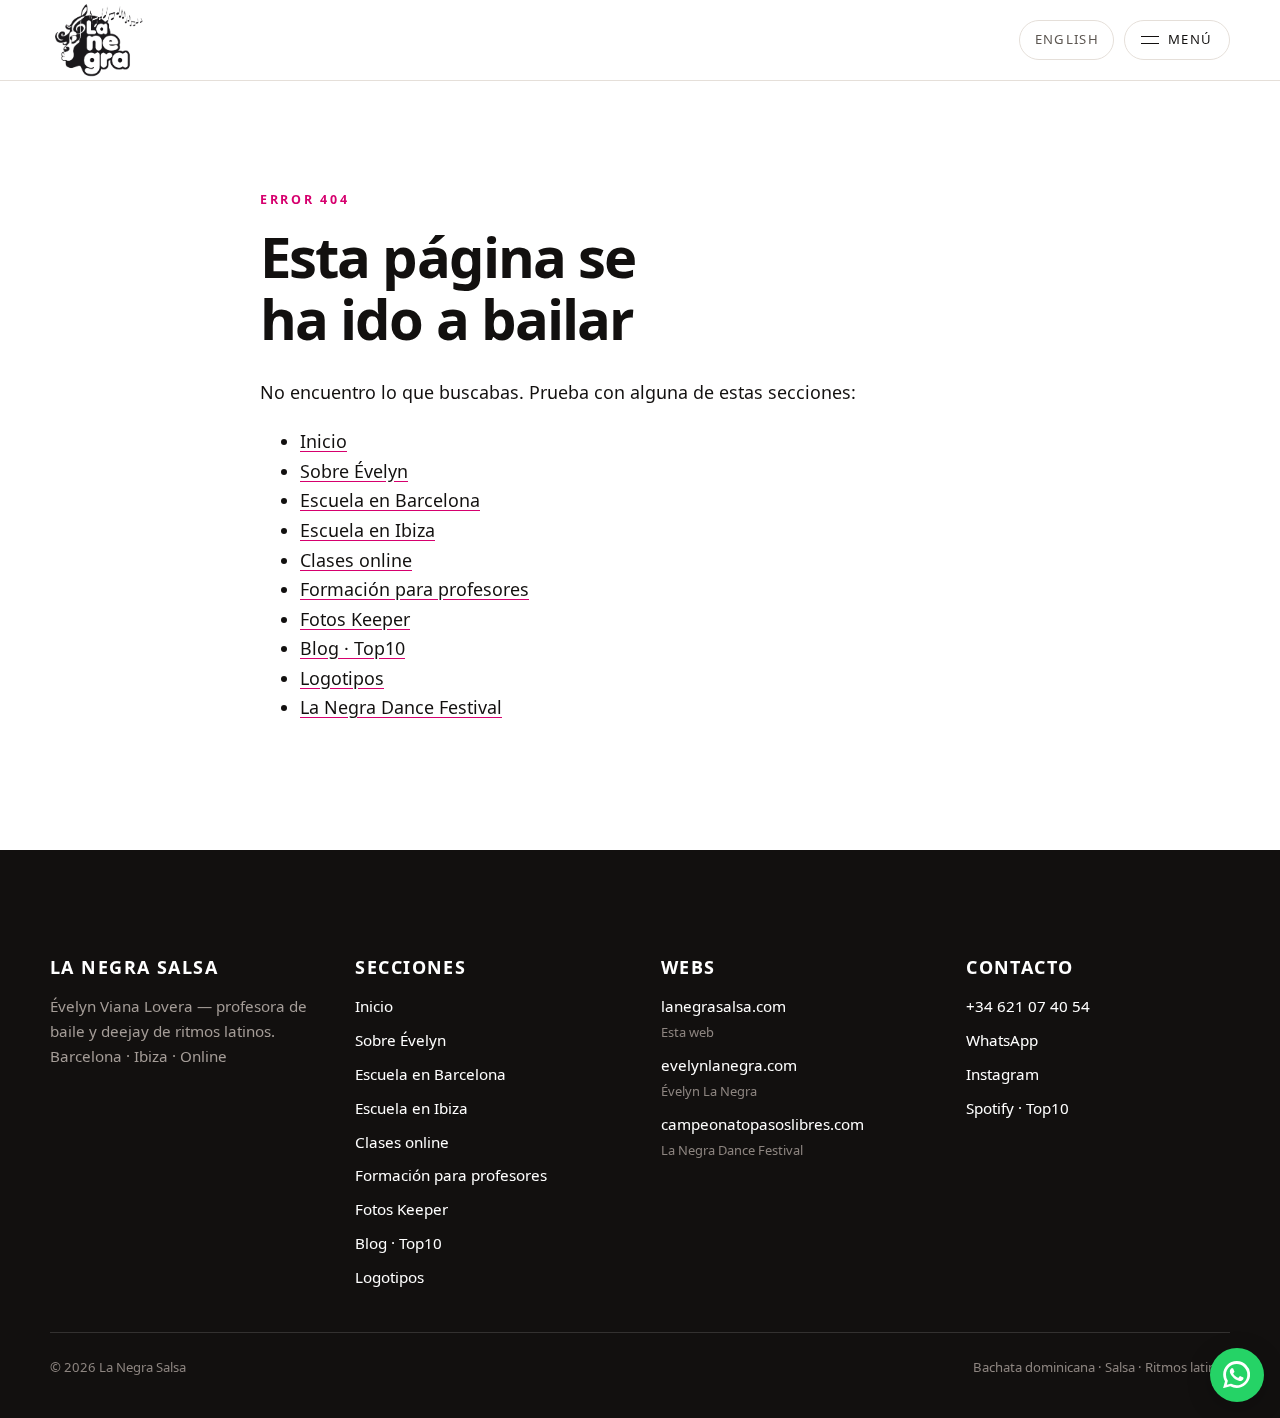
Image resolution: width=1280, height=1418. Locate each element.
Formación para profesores (414, 589)
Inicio (323, 441)
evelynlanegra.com (729, 1065)
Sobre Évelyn (354, 471)
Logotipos (342, 678)
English (1067, 39)
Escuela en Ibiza (367, 530)
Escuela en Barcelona (390, 500)
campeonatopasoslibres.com (762, 1124)
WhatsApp (1002, 1040)
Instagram (1002, 1074)
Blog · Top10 (352, 648)
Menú (1190, 39)
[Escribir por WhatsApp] (1237, 1375)
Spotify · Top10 (1017, 1108)
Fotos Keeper (355, 619)
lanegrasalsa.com (723, 1006)
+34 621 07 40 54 (1028, 1006)
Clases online (356, 560)
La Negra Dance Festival (401, 707)
